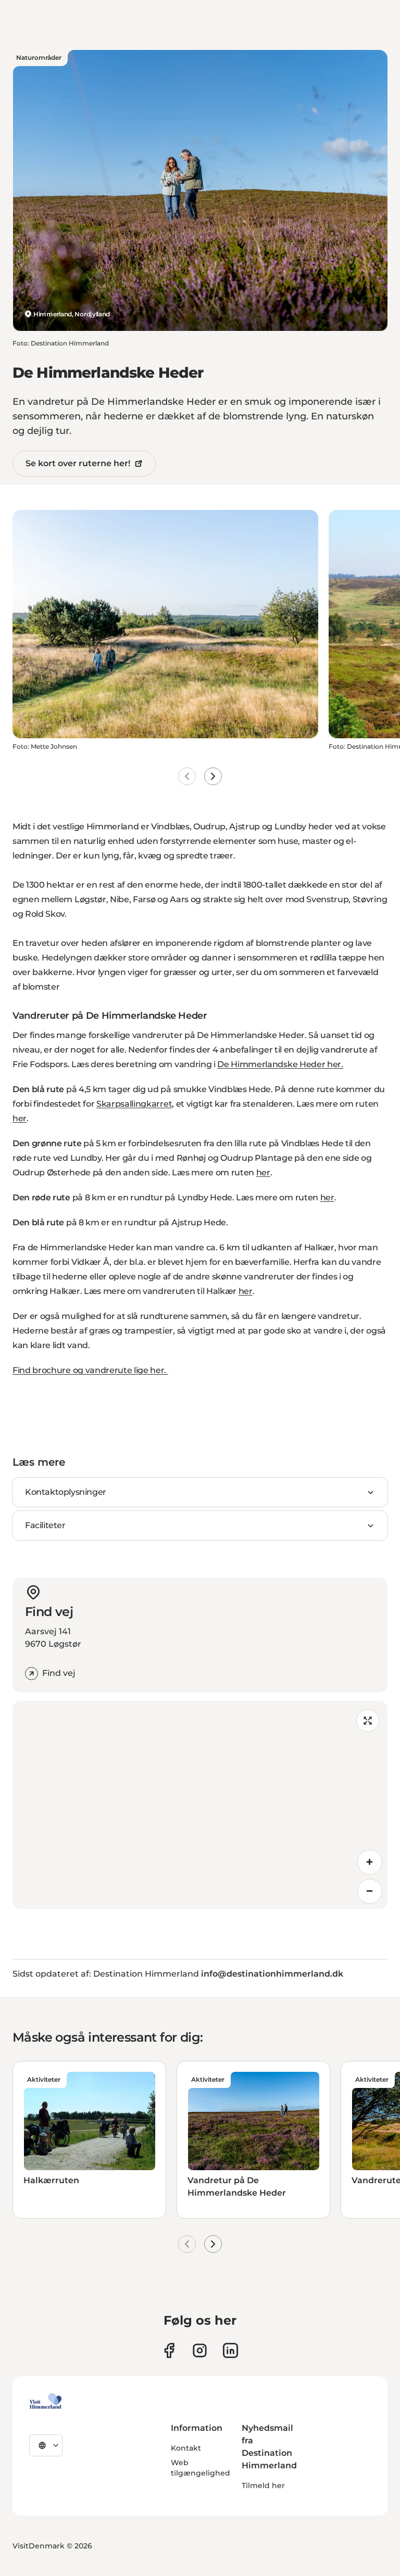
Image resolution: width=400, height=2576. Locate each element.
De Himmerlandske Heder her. (280, 1064)
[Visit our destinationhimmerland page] (230, 2350)
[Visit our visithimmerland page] (169, 2350)
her (20, 1118)
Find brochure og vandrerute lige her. (90, 1370)
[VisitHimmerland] (46, 2401)
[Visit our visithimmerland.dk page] (200, 2350)
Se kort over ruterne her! (78, 463)
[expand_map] (368, 1721)
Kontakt (186, 2448)
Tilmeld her (263, 2485)
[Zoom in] (370, 1862)
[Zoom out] (370, 1891)
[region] (200, 1805)
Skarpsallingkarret (134, 1104)
